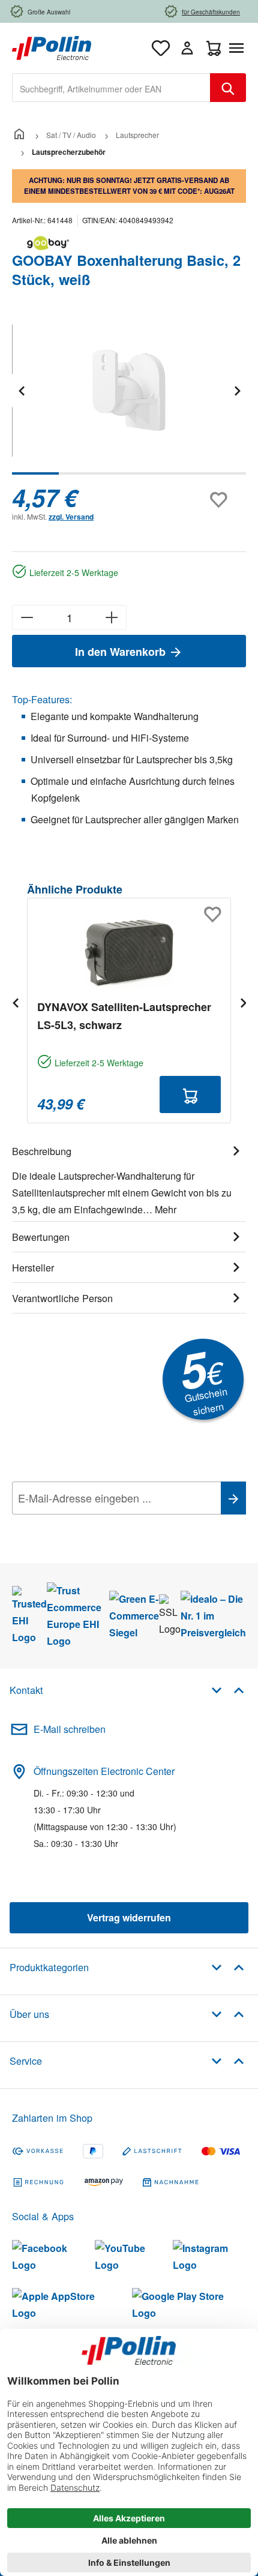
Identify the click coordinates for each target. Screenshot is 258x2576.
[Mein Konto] (187, 48)
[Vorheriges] (21, 390)
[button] (228, 1689)
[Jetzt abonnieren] (233, 1498)
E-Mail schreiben (70, 1729)
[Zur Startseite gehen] (52, 47)
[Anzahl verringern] (27, 617)
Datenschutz (89, 1525)
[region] (129, 399)
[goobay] (129, 243)
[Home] (19, 135)
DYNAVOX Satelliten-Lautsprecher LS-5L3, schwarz (124, 1016)
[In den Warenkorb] (190, 1094)
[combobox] (111, 88)
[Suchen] (228, 88)
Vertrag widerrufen (129, 1917)
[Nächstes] (237, 390)
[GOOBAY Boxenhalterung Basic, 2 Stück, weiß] (129, 390)
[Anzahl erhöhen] (112, 617)
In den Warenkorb (122, 652)
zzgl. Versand (71, 517)
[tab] (129, 1178)
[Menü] (239, 48)
